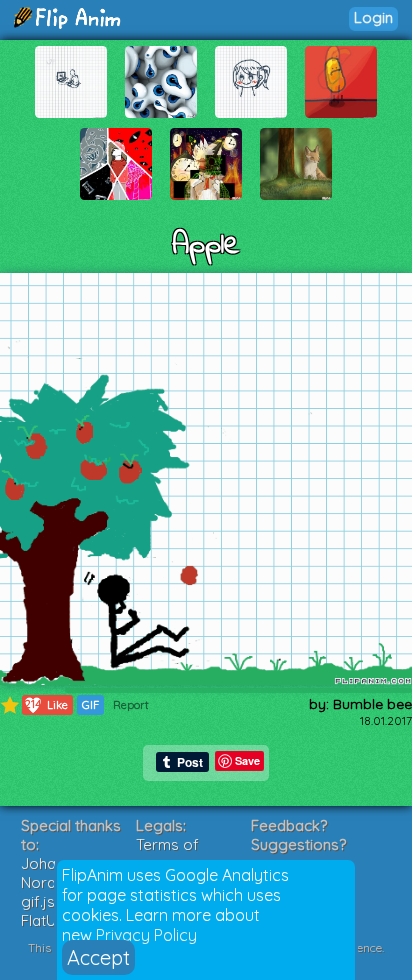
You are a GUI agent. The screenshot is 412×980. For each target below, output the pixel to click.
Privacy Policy (146, 935)
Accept (98, 957)
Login (373, 17)
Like (46, 704)
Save (247, 760)
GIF (90, 705)
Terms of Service (167, 854)
